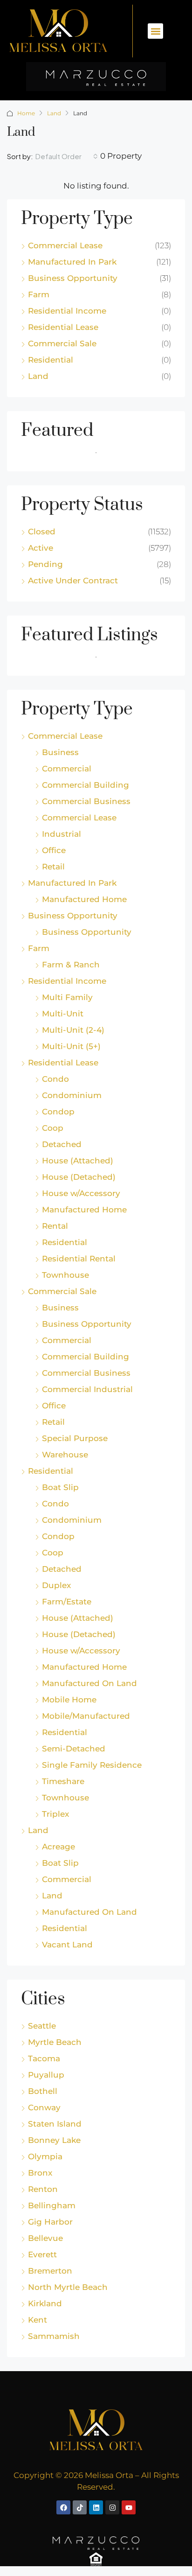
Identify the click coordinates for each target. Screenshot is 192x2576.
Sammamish (54, 2336)
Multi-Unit (63, 1014)
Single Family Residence (92, 1765)
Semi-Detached (74, 1749)
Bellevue (45, 2238)
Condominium (72, 1095)
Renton (43, 2189)
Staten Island (55, 2124)
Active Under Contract (73, 581)
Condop (58, 1112)
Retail (53, 867)
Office (54, 850)
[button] (155, 31)
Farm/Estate (67, 1602)
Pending (45, 564)
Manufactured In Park (72, 262)
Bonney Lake (54, 2140)
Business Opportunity (73, 278)
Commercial (67, 769)
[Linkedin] (96, 2507)
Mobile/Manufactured (86, 1716)
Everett (42, 2254)
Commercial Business (86, 801)
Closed (42, 532)
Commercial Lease (65, 245)
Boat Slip (60, 1487)
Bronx (40, 2173)
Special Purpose (75, 1438)
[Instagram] (112, 2507)
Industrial (62, 834)
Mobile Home (69, 1700)
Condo (55, 1079)
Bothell (43, 2091)
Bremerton (50, 2271)
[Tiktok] (80, 2507)
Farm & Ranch (71, 965)
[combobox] (67, 156)
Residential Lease (63, 327)
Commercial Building (86, 785)
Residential (51, 360)
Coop (53, 1128)
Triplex (55, 1814)
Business (60, 752)
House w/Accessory (81, 1193)
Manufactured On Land (89, 1683)
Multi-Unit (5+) (71, 1046)
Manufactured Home (84, 899)
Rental (55, 1226)
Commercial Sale (62, 343)
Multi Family (67, 997)
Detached (62, 1144)
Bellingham (52, 2205)
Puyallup (46, 2075)
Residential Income (67, 311)
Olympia (45, 2156)
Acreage (58, 1847)
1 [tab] (101, 456)
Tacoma (44, 2058)
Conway (44, 2107)
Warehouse (65, 1455)
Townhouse (65, 1275)
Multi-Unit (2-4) (73, 1030)
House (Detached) (79, 1177)
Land (54, 113)
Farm (39, 294)
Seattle (42, 2026)
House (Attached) (78, 1161)
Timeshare (63, 1781)
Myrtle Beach (55, 2042)
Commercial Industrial (87, 1389)
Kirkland (45, 2303)
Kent (38, 2320)
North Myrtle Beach (68, 2287)
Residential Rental (79, 1259)
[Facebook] (63, 2507)
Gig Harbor (50, 2222)
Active (41, 548)
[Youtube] (129, 2507)
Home (26, 113)
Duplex (56, 1585)
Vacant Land (67, 1945)
